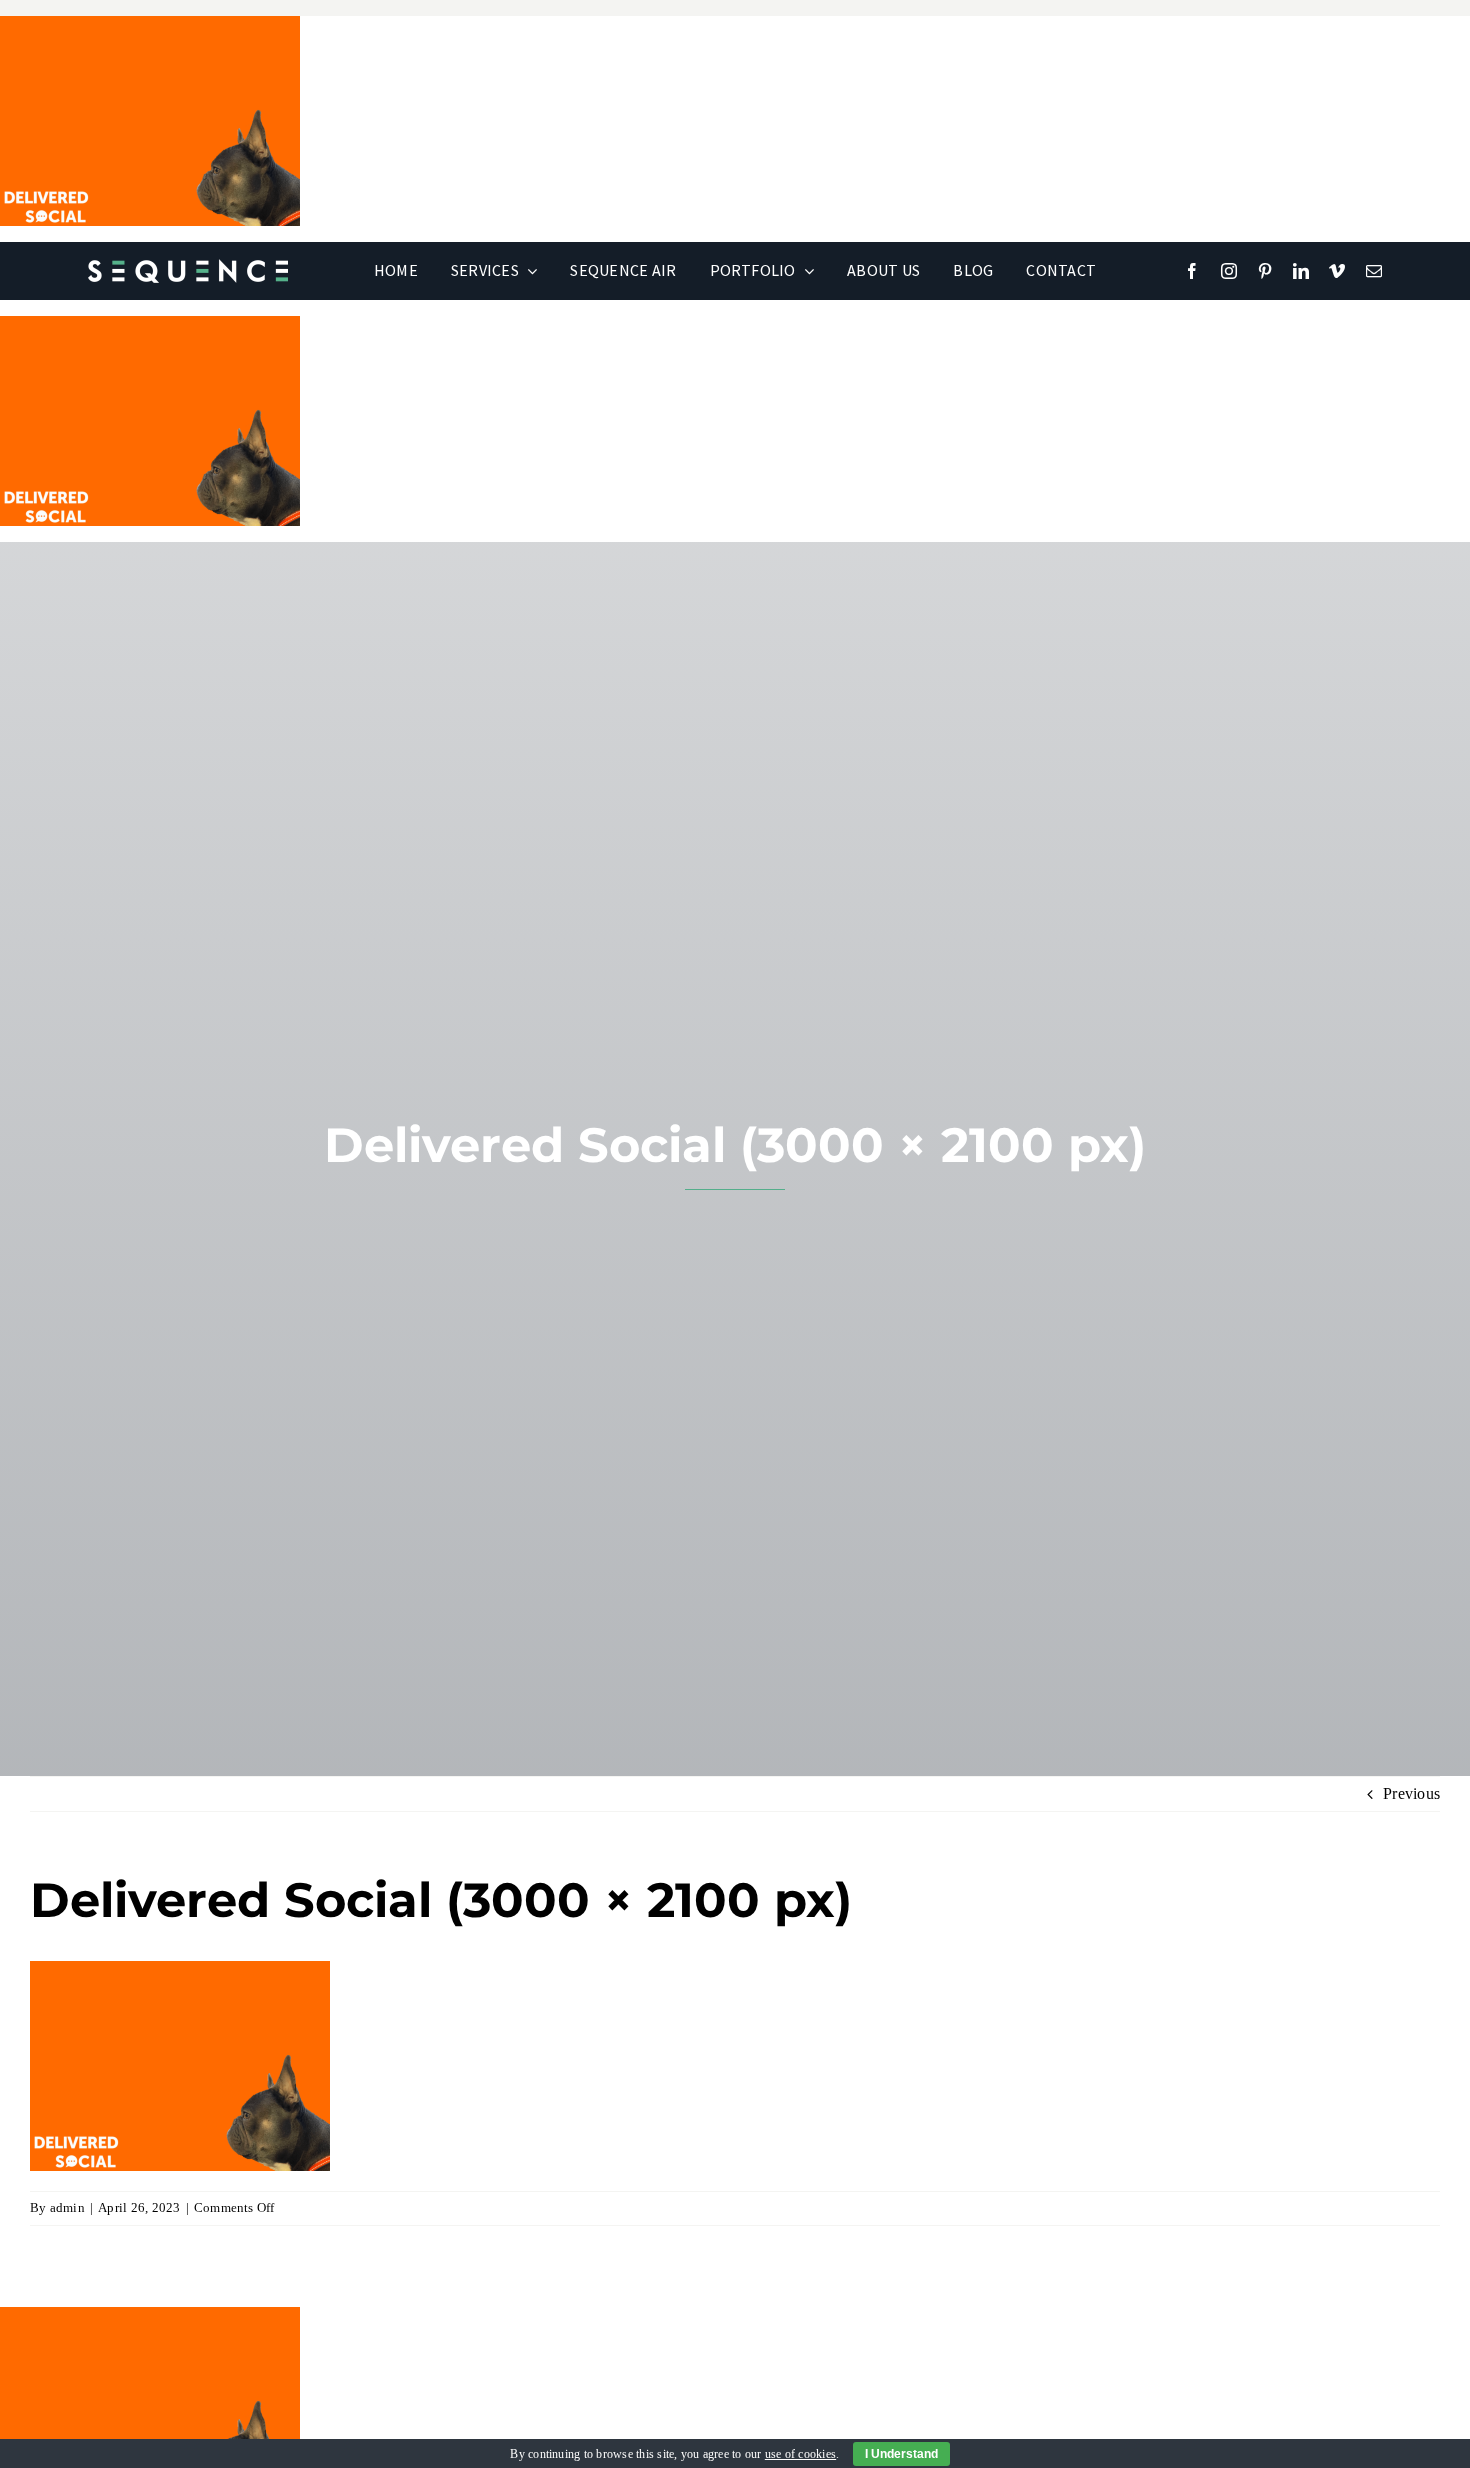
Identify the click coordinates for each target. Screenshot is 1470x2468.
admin (67, 2207)
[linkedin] (1301, 271)
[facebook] (1192, 271)
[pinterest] (1265, 271)
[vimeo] (1337, 271)
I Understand (901, 2454)
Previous (1411, 1793)
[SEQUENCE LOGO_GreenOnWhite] (188, 266)
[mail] (1374, 271)
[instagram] (1229, 271)
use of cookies (800, 2454)
